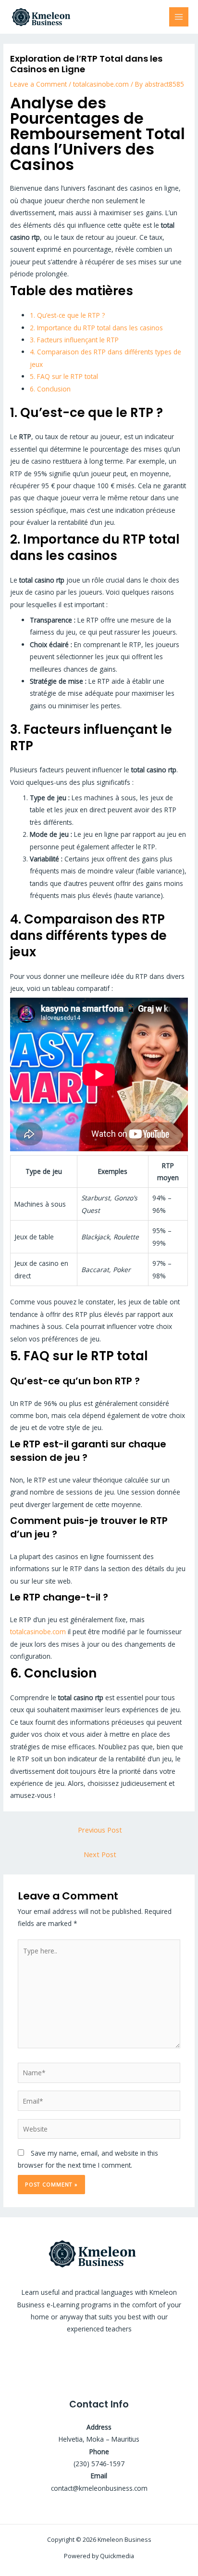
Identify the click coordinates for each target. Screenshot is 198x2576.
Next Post (100, 1854)
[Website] (99, 2130)
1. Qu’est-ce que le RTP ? (67, 315)
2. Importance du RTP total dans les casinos (96, 328)
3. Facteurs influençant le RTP (74, 340)
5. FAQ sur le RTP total (64, 376)
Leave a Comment (38, 84)
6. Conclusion (50, 389)
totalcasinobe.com (101, 84)
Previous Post (100, 1830)
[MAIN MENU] (179, 17)
